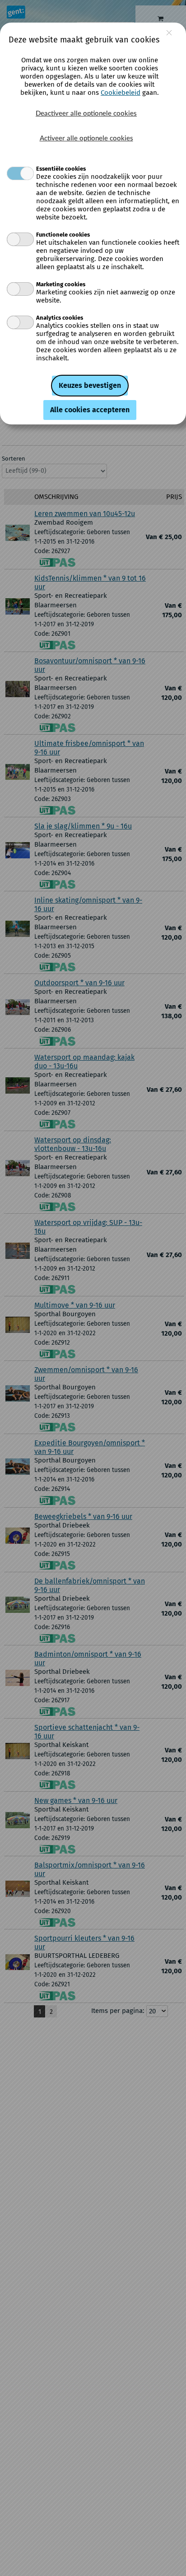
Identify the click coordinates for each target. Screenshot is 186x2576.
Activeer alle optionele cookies (86, 138)
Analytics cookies (60, 318)
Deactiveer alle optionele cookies (86, 114)
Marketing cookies (61, 284)
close (169, 33)
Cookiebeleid (121, 93)
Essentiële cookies (61, 169)
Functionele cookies (63, 235)
